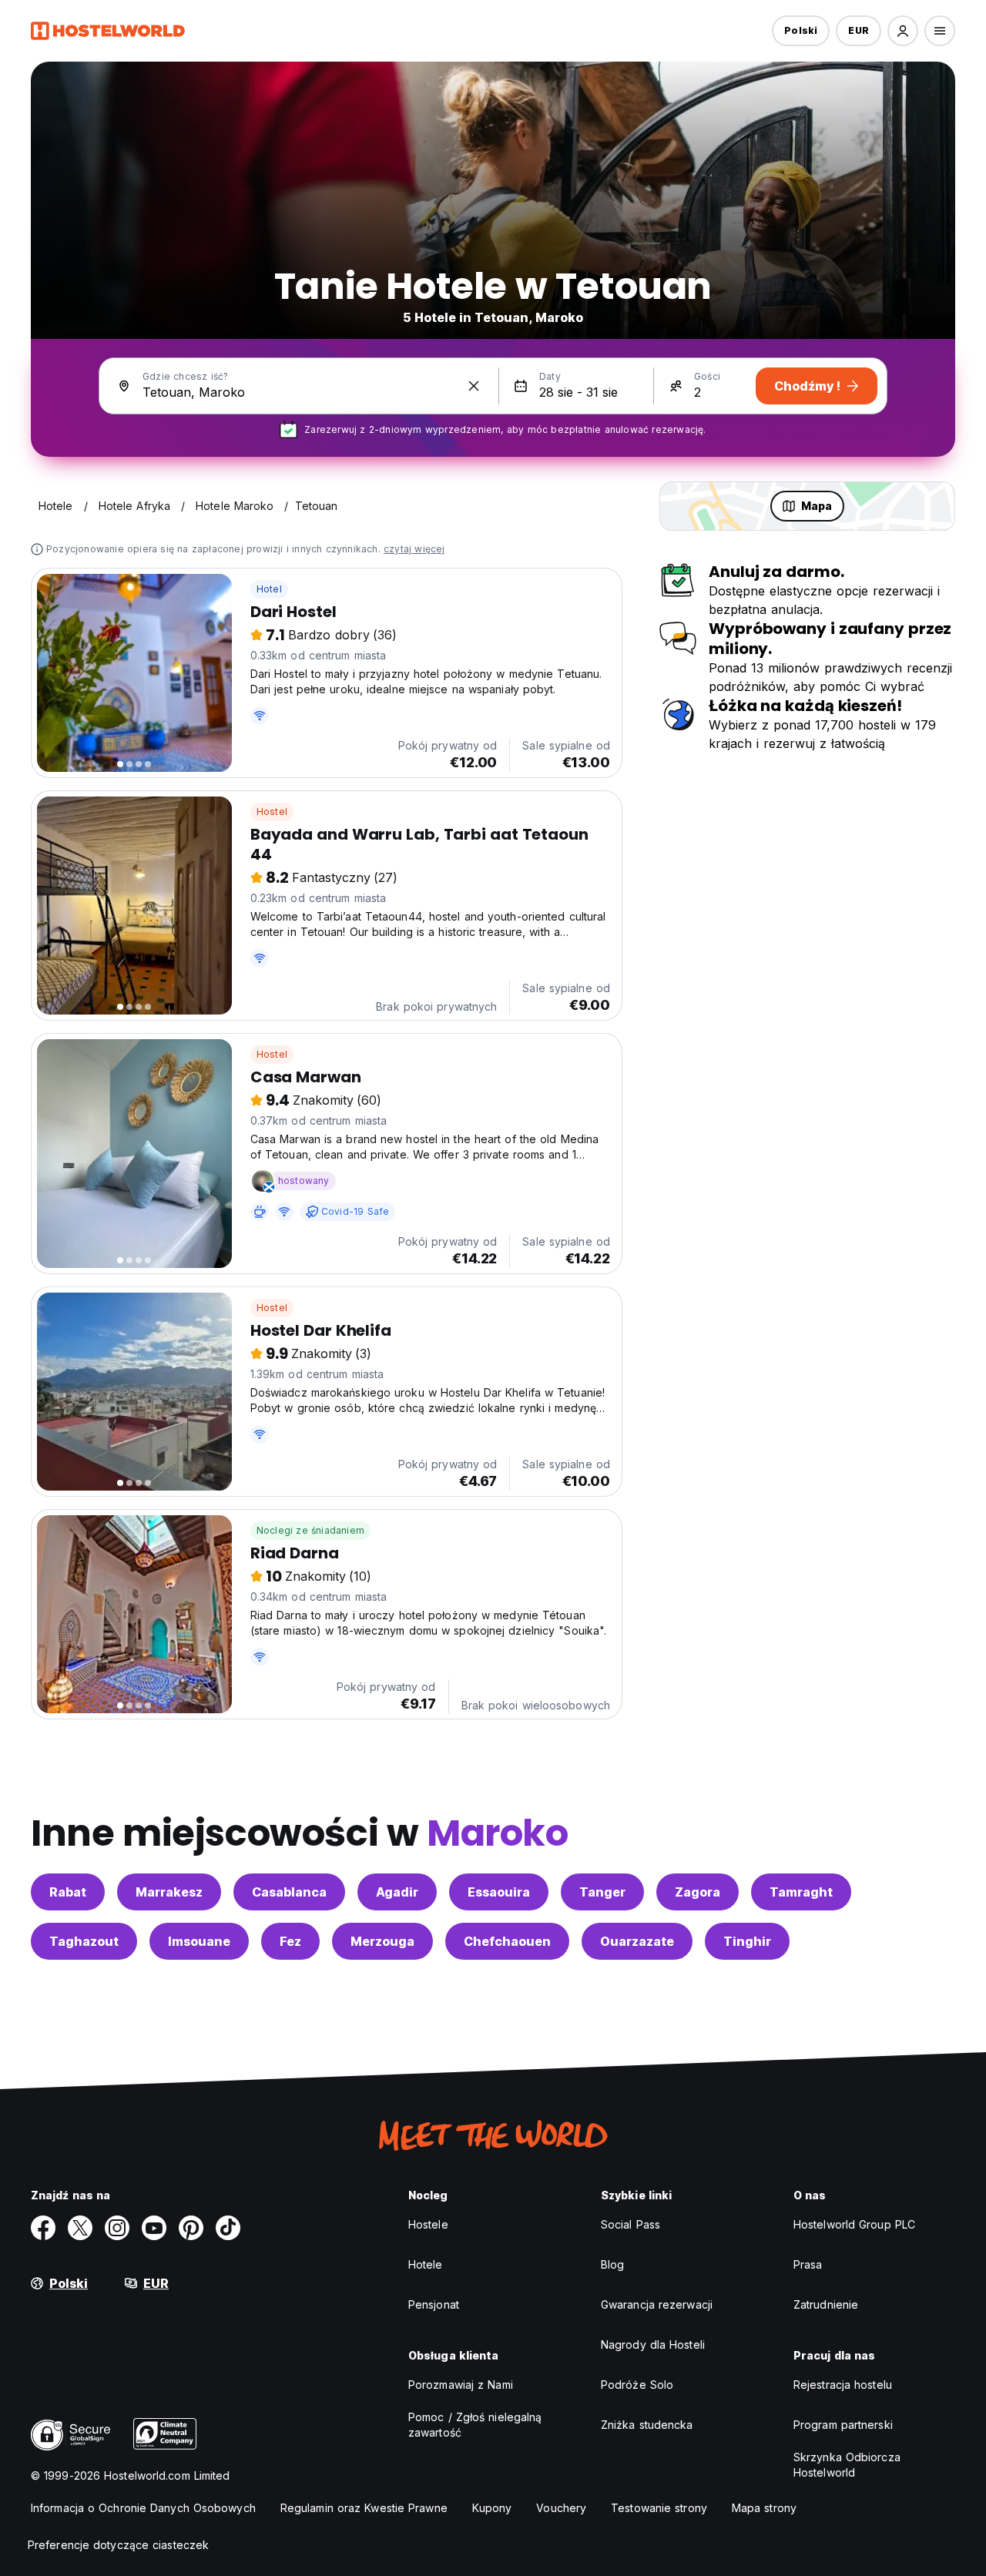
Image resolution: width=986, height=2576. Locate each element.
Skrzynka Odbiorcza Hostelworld (847, 2465)
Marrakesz (169, 1892)
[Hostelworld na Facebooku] (43, 2228)
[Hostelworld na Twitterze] (80, 2228)
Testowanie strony (659, 2508)
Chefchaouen (507, 1941)
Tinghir (747, 1941)
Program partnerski (843, 2425)
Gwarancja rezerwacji (657, 2304)
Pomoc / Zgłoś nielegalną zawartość (475, 2425)
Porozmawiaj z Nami (461, 2385)
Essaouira (499, 1892)
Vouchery (561, 2508)
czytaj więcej (414, 549)
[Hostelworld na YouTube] (154, 2228)
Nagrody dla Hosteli (653, 2345)
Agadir (397, 1892)
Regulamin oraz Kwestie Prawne (364, 2508)
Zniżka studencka (647, 2425)
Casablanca (289, 1892)
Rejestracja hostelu (843, 2385)
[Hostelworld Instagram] (117, 2228)
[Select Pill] (903, 31)
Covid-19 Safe (355, 1211)
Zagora (698, 1892)
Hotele (426, 2264)
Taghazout (84, 1941)
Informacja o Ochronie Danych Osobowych (143, 2508)
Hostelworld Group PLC (854, 2224)
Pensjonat (434, 2304)
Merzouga (382, 1941)
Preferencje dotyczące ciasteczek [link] (118, 2545)
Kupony (492, 2508)
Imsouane (199, 1941)
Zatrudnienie (826, 2304)
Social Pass (631, 2224)
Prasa (808, 2264)
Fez (290, 1941)
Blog (612, 2264)
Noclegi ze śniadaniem (310, 1530)
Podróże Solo (637, 2385)
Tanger (602, 1892)
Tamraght (801, 1892)
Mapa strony (764, 2508)
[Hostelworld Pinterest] (191, 2228)
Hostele (428, 2224)
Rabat (68, 1892)
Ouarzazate (637, 1941)
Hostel (272, 812)
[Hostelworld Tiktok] (228, 2228)
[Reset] (474, 386)
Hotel (269, 589)
